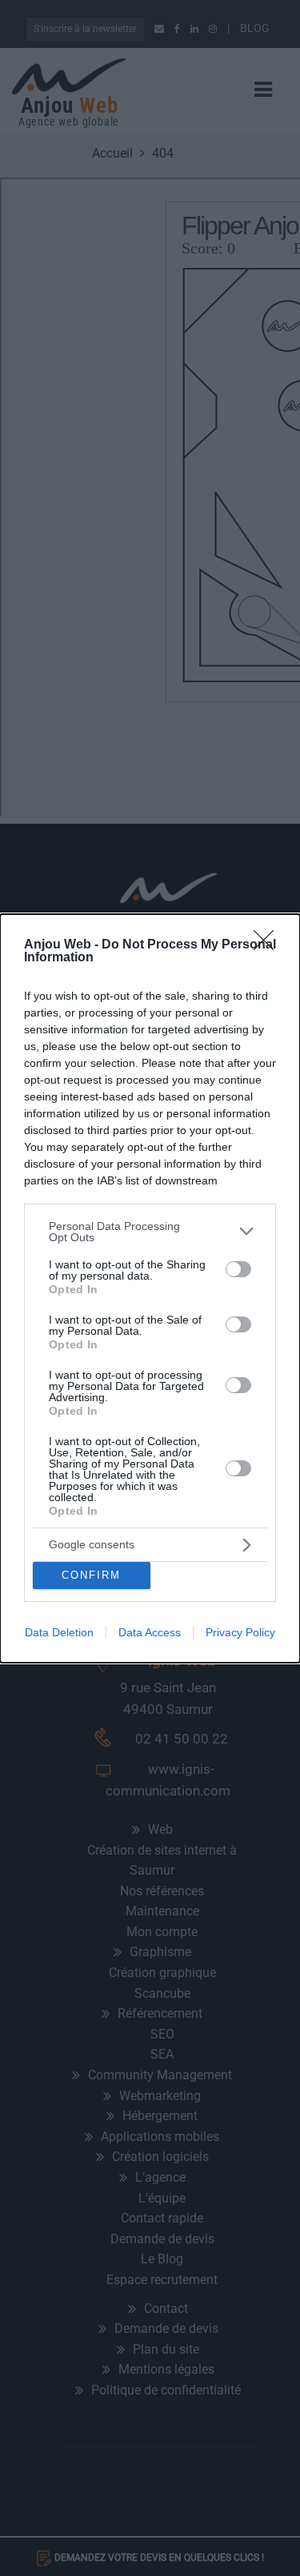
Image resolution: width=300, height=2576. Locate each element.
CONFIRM (91, 1575)
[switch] (238, 1269)
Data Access (150, 1632)
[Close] (269, 945)
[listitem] (150, 1232)
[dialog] (150, 1288)
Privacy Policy (240, 1632)
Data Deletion (59, 1632)
